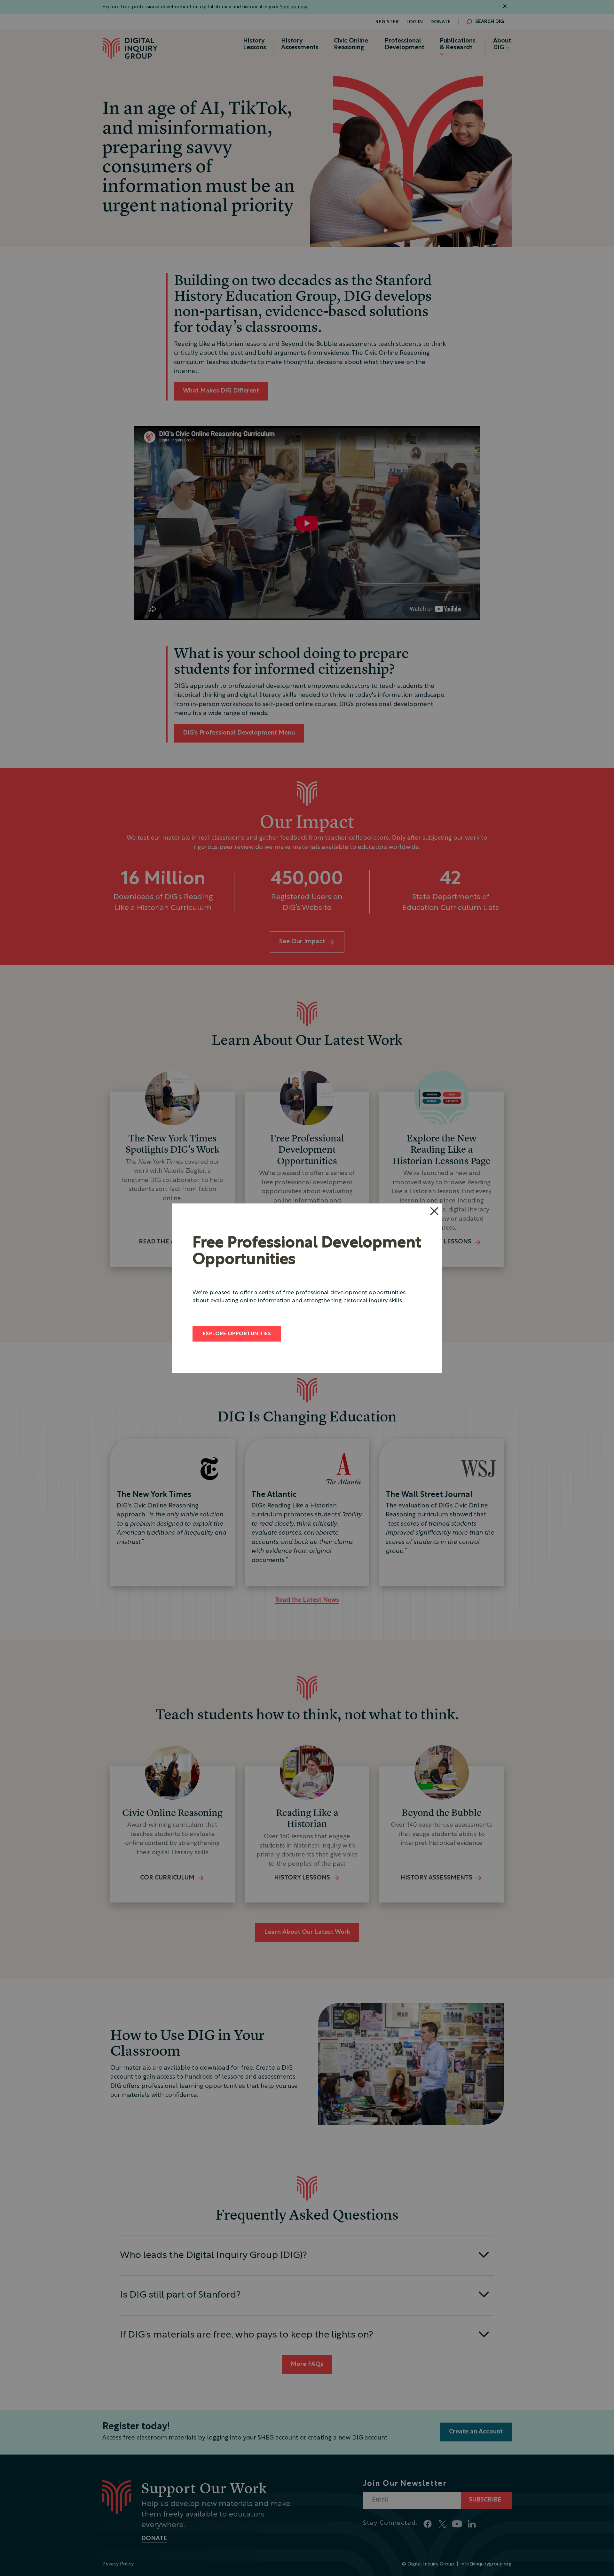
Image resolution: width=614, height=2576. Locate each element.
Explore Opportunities (237, 1334)
